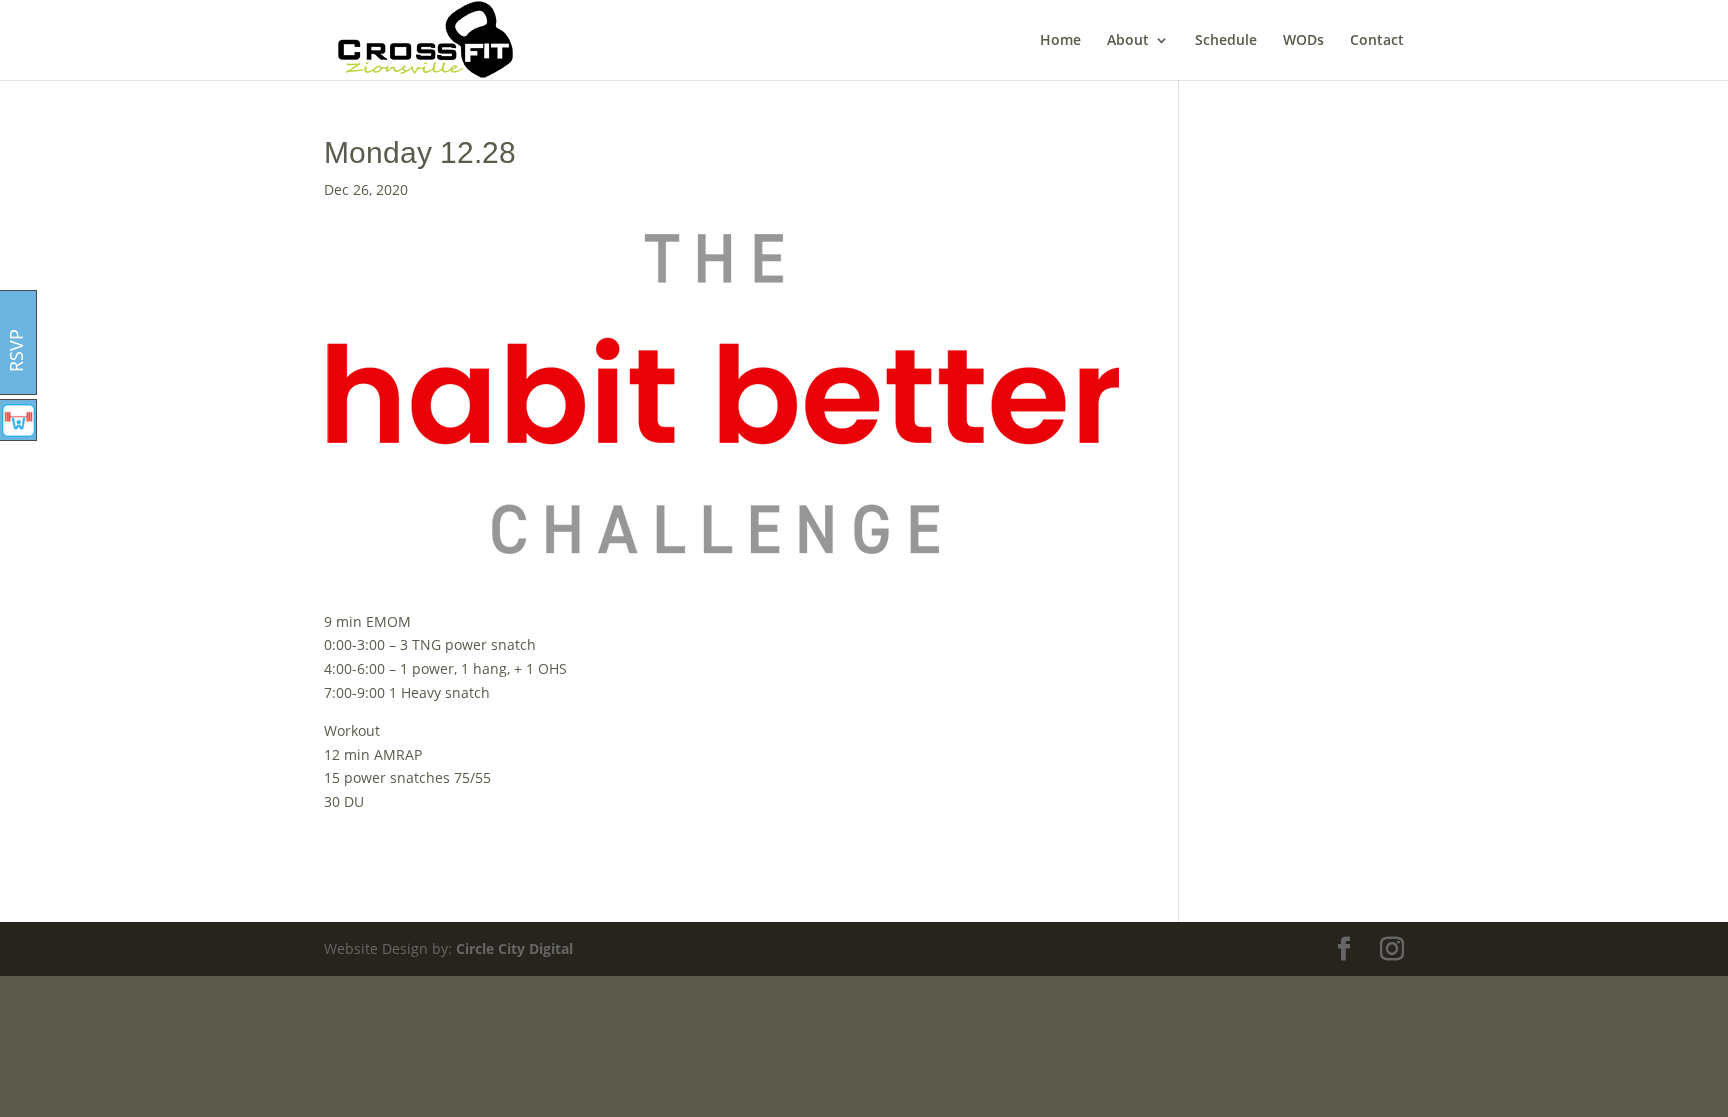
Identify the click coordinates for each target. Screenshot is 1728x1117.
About (1128, 41)
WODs (1303, 41)
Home (1060, 41)
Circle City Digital (514, 948)
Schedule (1226, 41)
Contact (1377, 41)
